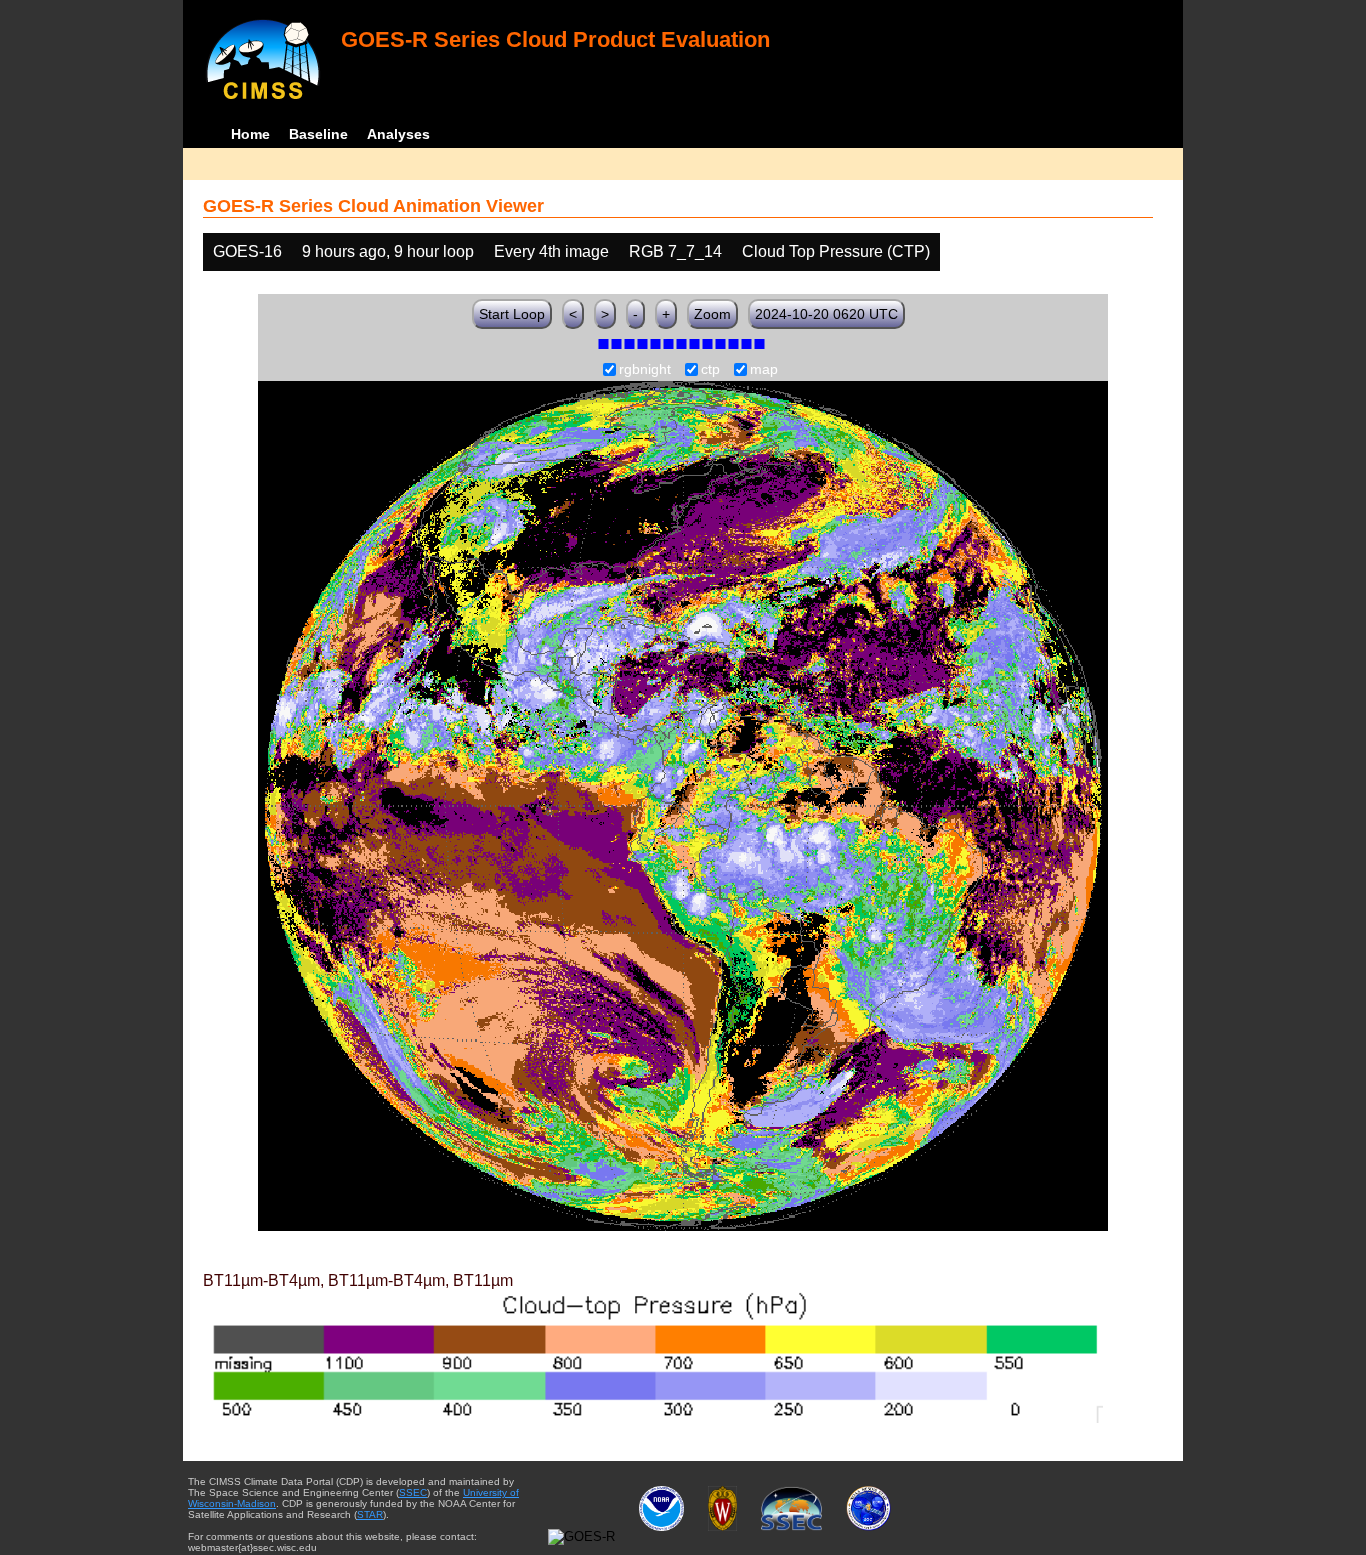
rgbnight (645, 370)
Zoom (712, 314)
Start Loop (512, 314)
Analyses (398, 134)
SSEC (413, 1492)
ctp (710, 370)
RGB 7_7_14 (675, 251)
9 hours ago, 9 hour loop (388, 251)
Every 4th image (551, 251)
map (764, 370)
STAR (370, 1514)
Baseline (318, 134)
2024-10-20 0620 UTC (826, 314)
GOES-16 (247, 251)
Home (250, 134)
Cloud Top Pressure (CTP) (836, 251)
